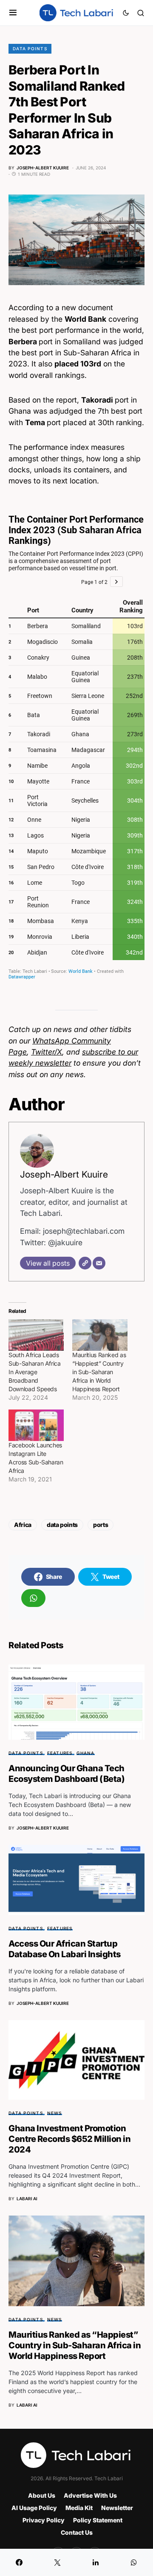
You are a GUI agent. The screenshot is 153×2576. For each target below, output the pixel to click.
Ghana (85, 1753)
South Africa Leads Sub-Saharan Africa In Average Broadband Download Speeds (35, 1372)
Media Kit (79, 2508)
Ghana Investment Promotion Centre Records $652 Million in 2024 (69, 2139)
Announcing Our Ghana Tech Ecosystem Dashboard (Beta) (67, 1774)
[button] (13, 13)
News (55, 2113)
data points (62, 1525)
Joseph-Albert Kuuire (64, 1174)
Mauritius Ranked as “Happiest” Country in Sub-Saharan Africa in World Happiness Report (99, 1372)
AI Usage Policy (34, 2508)
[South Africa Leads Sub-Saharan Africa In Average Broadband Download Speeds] (36, 1335)
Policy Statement (98, 2520)
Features (60, 1753)
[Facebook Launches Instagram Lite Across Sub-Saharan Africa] (36, 1425)
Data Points (30, 49)
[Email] (99, 1263)
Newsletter (117, 2508)
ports (101, 1525)
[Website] (85, 1263)
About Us (42, 2495)
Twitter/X (47, 1052)
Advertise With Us (90, 2495)
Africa (23, 1525)
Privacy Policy (44, 2520)
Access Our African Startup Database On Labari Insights (65, 1949)
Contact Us (77, 2532)
